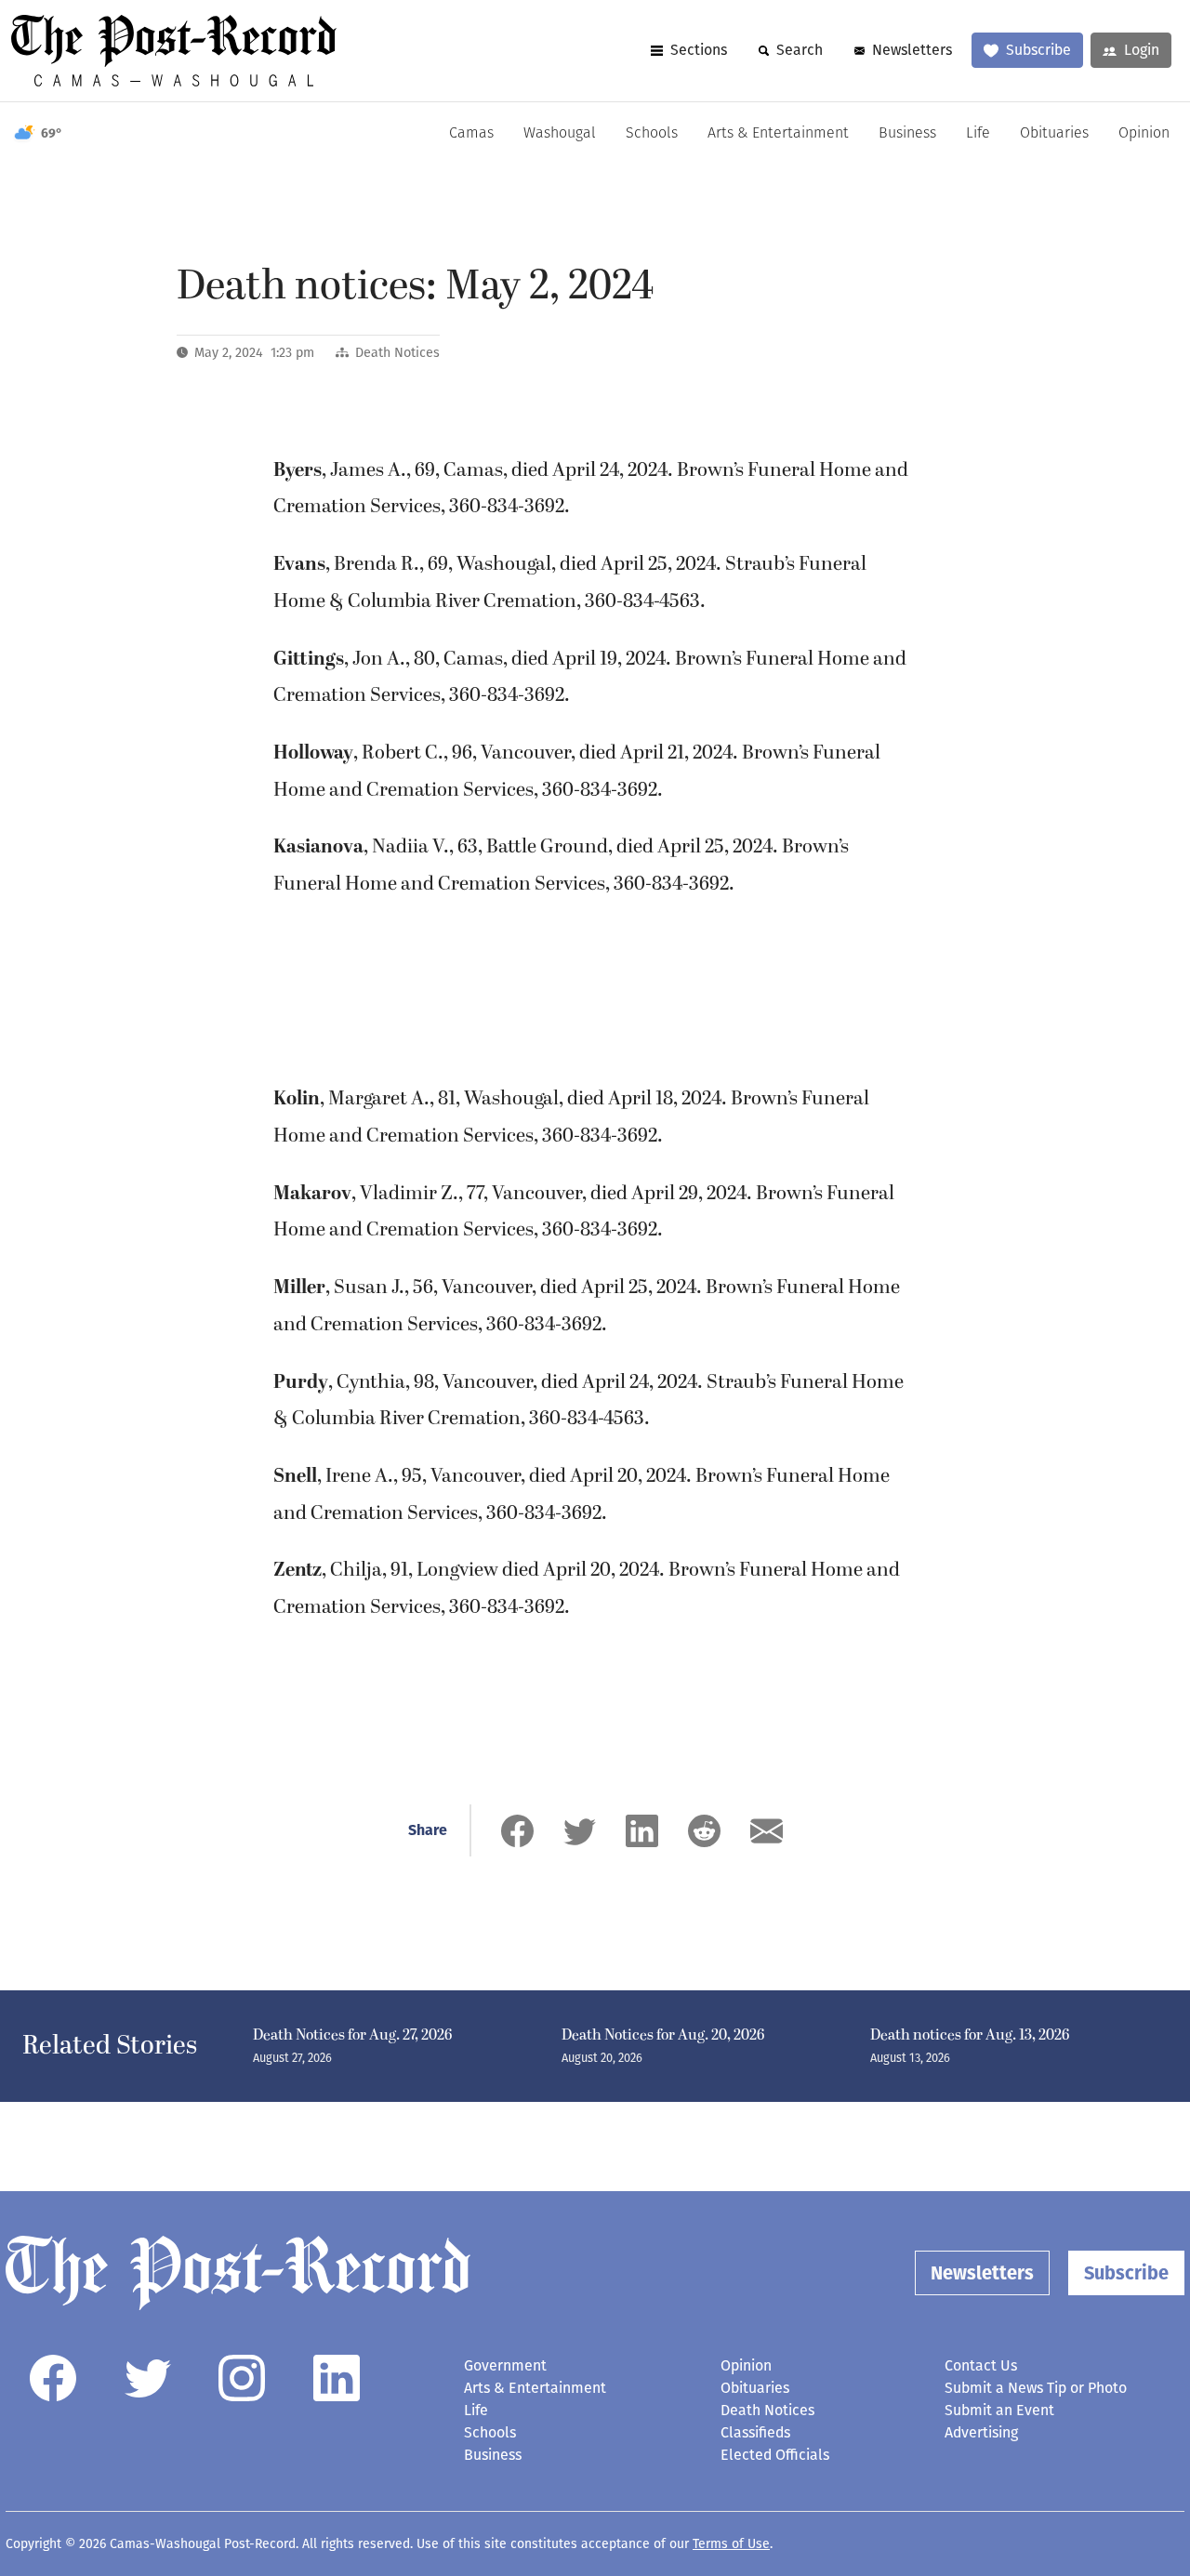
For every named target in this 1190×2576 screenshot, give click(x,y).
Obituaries (1054, 134)
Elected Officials (775, 2455)
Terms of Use (731, 2544)
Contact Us (981, 2365)
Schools (652, 134)
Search (800, 50)
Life (978, 134)
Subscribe (1038, 50)
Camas (471, 134)
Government (505, 2365)
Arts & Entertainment (778, 134)
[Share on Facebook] (517, 1831)
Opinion (1144, 134)
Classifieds (755, 2432)
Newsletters (912, 50)
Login (1142, 50)
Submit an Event (999, 2410)
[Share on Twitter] (580, 1831)
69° (52, 133)
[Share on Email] (767, 1831)
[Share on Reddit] (704, 1831)
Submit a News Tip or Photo (1036, 2388)
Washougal (560, 134)
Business (907, 134)
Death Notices (397, 353)
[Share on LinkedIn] (642, 1831)
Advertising (981, 2432)
